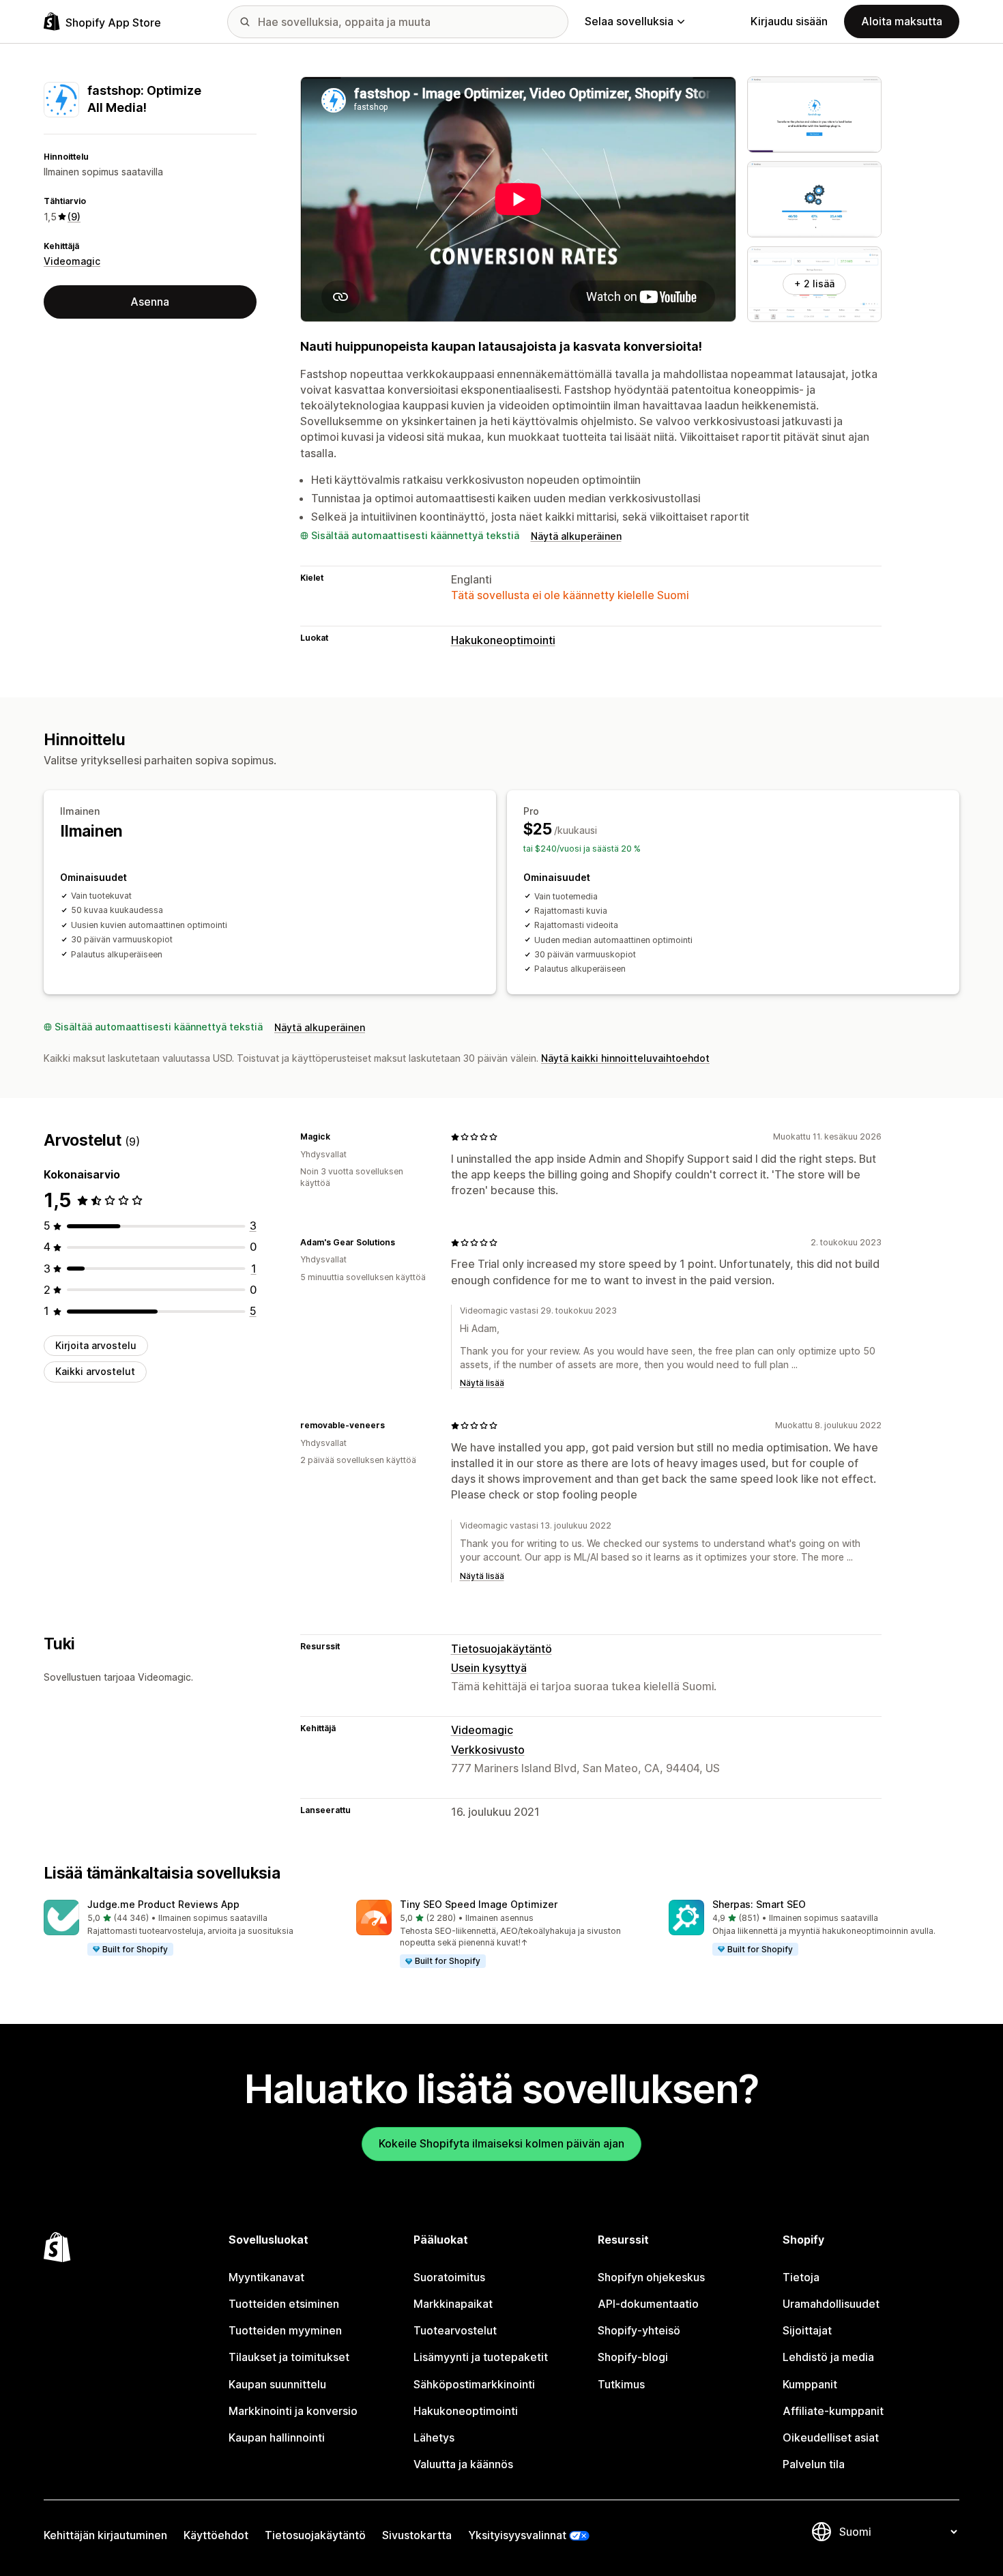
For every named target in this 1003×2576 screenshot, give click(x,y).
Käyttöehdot (216, 2535)
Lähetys (434, 2437)
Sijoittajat (807, 2330)
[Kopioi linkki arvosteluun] (338, 1137)
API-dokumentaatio (648, 2304)
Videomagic (72, 262)
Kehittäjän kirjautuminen (105, 2535)
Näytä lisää (482, 1383)
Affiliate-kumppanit (833, 2411)
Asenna (150, 302)
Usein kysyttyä (489, 1668)
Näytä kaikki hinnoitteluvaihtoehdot (625, 1058)
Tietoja (801, 2277)
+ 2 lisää (814, 284)
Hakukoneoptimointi (503, 640)
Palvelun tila (814, 2464)
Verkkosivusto (488, 1750)
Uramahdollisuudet (831, 2304)
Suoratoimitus (449, 2277)
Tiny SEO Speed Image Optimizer (479, 1904)
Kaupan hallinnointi (277, 2437)
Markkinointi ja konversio (293, 2411)
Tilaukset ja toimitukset (289, 2357)
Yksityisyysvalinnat (517, 2535)
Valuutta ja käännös (463, 2464)
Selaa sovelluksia (629, 21)
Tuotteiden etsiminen (284, 2304)
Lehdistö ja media (828, 2357)
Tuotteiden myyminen (285, 2330)
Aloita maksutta (902, 21)
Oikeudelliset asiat (831, 2437)
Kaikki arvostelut (95, 1372)
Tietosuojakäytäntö (501, 1649)
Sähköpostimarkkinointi (474, 2384)
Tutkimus (621, 2384)
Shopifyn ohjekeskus (651, 2277)
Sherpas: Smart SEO (759, 1904)
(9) (74, 217)
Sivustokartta (417, 2535)
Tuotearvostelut (455, 2330)
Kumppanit (810, 2384)
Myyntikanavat (266, 2277)
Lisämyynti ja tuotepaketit (481, 2357)
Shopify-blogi (633, 2357)
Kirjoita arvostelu (96, 1345)
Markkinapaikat (453, 2304)
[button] (189, 1928)
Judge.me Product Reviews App (163, 1904)
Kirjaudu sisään (789, 21)
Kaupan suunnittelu (277, 2384)
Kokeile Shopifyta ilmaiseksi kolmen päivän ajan (501, 2143)
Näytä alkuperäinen (576, 536)
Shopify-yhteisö (639, 2330)
